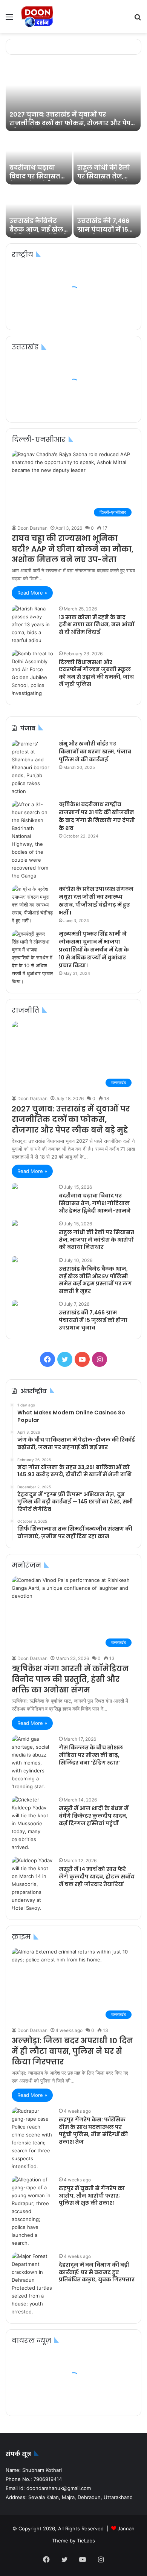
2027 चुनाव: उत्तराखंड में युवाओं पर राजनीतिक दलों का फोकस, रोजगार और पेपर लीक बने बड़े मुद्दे (72, 123)
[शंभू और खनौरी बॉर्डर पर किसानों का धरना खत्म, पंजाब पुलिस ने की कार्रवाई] (32, 768)
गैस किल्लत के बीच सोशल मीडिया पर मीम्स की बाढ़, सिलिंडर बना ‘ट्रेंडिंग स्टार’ (91, 1755)
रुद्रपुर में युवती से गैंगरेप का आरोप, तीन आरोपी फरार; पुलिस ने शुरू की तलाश (92, 2196)
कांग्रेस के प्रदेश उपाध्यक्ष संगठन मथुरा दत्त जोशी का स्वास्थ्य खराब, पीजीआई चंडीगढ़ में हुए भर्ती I (96, 901)
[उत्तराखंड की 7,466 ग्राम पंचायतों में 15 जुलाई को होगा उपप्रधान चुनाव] (107, 212)
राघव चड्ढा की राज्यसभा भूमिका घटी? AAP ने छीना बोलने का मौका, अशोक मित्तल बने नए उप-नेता (73, 549)
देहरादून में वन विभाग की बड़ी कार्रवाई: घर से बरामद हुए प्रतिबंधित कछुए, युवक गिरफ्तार (97, 2272)
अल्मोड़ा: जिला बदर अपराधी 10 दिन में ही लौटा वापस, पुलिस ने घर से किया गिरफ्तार (72, 2051)
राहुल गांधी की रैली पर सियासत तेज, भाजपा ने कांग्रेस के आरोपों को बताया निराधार (96, 1240)
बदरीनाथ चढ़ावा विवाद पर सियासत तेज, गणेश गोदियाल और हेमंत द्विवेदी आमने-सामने (95, 1203)
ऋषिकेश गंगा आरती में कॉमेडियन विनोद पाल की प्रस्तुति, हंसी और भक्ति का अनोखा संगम (70, 1679)
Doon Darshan (32, 528)
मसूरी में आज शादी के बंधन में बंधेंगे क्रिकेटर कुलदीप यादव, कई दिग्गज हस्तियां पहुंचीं (94, 1816)
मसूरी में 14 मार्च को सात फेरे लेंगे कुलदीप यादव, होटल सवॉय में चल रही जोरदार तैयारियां (97, 1876)
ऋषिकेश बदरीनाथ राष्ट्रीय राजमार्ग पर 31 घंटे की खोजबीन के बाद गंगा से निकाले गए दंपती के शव (97, 816)
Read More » (32, 593)
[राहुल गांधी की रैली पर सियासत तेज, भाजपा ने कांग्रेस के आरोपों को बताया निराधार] (107, 159)
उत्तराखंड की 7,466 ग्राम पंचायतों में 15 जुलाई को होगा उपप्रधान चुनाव (103, 234)
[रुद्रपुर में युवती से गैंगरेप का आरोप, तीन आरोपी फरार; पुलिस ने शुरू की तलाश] (32, 2211)
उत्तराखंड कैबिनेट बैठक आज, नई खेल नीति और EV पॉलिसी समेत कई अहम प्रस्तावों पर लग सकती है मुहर (95, 1280)
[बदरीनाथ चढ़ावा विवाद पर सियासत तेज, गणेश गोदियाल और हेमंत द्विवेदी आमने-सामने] (39, 159)
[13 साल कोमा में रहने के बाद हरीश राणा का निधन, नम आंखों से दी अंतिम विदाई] (32, 625)
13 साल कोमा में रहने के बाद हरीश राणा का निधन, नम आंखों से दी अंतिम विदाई (96, 625)
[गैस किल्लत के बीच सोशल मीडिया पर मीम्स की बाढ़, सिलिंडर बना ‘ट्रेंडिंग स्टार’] (32, 1763)
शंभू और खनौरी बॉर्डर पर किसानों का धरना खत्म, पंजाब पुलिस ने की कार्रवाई (95, 752)
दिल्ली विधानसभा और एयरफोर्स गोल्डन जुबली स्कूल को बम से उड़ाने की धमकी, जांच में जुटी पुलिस (96, 673)
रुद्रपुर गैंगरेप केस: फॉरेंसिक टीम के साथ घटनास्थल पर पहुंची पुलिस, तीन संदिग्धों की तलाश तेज (93, 2131)
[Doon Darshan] (38, 17)
